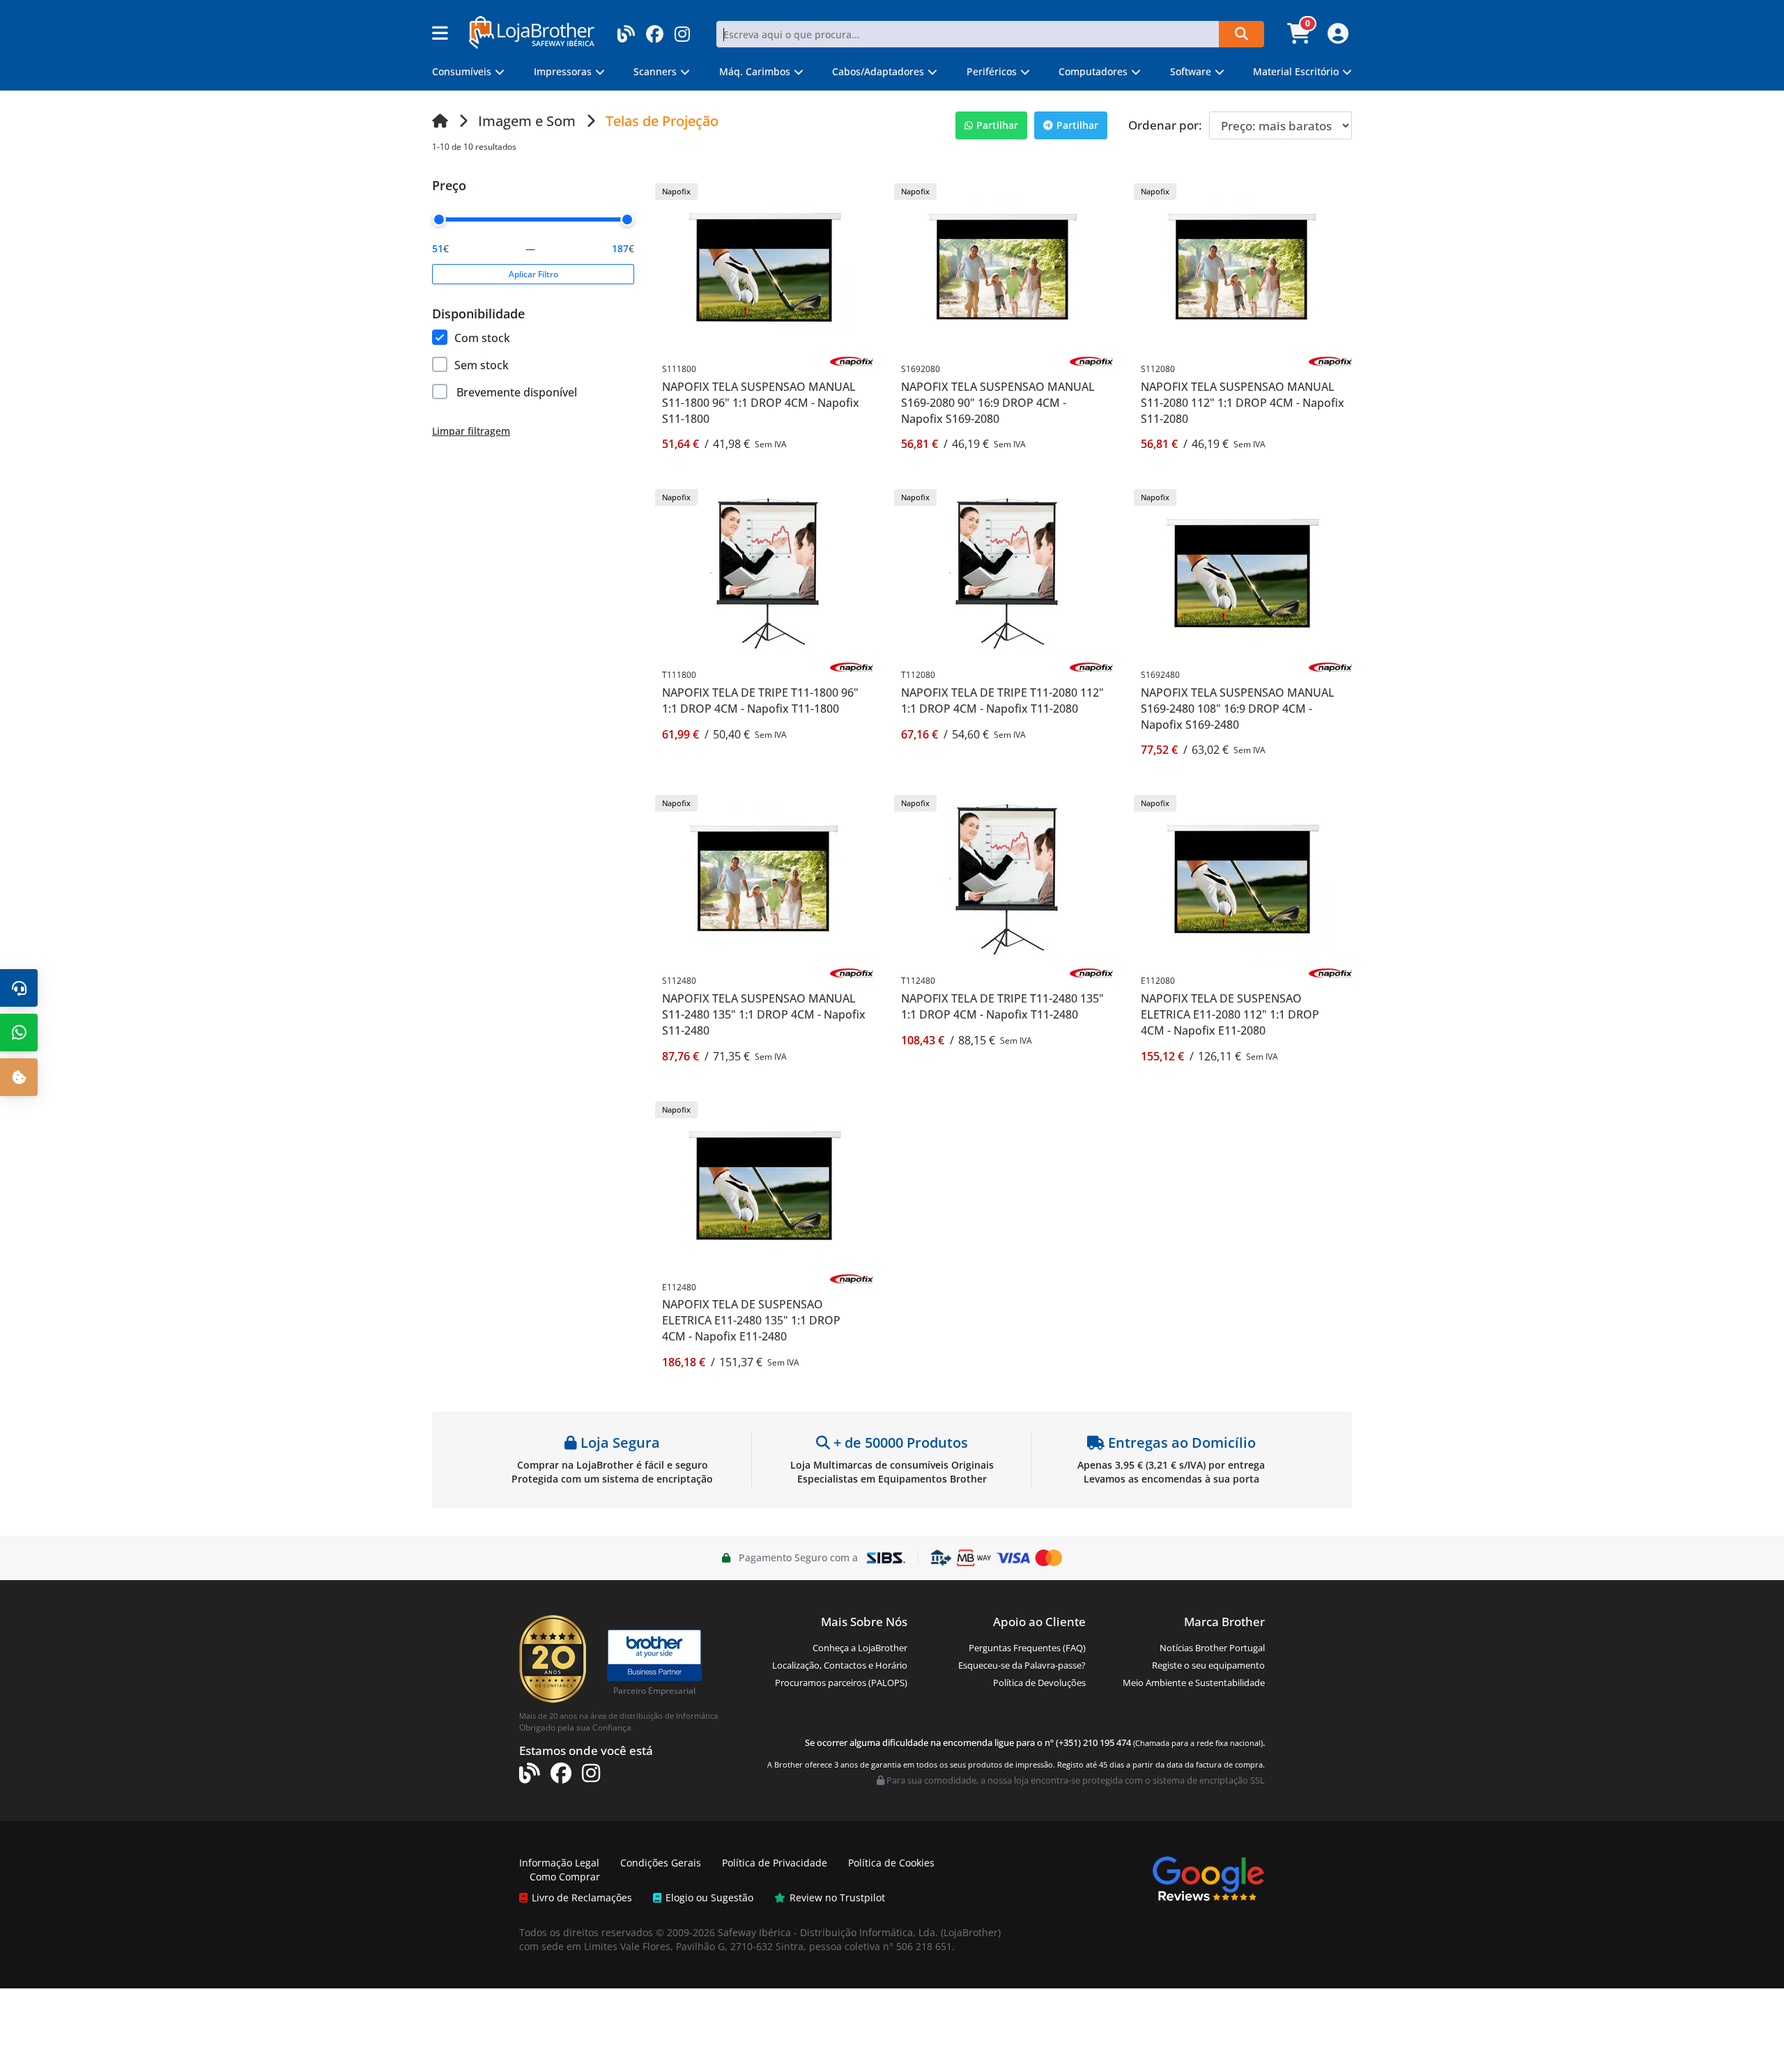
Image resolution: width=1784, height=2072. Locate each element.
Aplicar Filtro (533, 274)
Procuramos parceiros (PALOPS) (841, 1683)
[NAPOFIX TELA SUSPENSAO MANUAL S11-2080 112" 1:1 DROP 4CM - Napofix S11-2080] (1243, 266)
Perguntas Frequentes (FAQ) (1027, 1648)
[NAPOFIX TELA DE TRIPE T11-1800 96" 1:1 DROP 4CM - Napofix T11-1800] (764, 572)
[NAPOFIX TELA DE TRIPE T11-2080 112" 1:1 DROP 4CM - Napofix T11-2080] (1003, 572)
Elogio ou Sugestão (709, 1897)
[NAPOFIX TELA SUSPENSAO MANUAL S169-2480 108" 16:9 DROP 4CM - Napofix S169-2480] (1243, 572)
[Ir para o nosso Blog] (626, 30)
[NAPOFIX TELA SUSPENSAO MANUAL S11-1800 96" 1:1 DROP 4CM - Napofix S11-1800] (764, 266)
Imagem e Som (527, 121)
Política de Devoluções (1039, 1683)
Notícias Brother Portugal (1212, 1648)
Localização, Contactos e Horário (840, 1665)
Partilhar (997, 125)
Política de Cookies (891, 1863)
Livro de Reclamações (582, 1897)
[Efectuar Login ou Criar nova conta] (1336, 38)
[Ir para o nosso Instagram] (682, 30)
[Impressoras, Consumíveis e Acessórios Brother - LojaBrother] (532, 31)
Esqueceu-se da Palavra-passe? (1022, 1665)
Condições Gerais (661, 1863)
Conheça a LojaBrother (860, 1648)
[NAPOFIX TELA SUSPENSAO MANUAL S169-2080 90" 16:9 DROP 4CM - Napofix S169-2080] (1003, 266)
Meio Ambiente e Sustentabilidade (1194, 1683)
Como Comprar (565, 1877)
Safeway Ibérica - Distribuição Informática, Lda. (828, 1932)
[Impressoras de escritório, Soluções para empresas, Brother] (654, 1649)
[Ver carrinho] (1301, 38)
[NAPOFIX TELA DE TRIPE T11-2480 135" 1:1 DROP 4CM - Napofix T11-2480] (1003, 878)
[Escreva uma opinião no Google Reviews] (1208, 1878)
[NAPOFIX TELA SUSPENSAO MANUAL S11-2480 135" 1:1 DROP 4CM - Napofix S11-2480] (764, 878)
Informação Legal (559, 1863)
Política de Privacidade (775, 1863)
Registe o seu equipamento (1208, 1665)
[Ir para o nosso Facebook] (655, 30)
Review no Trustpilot (837, 1897)
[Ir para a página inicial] (440, 121)
